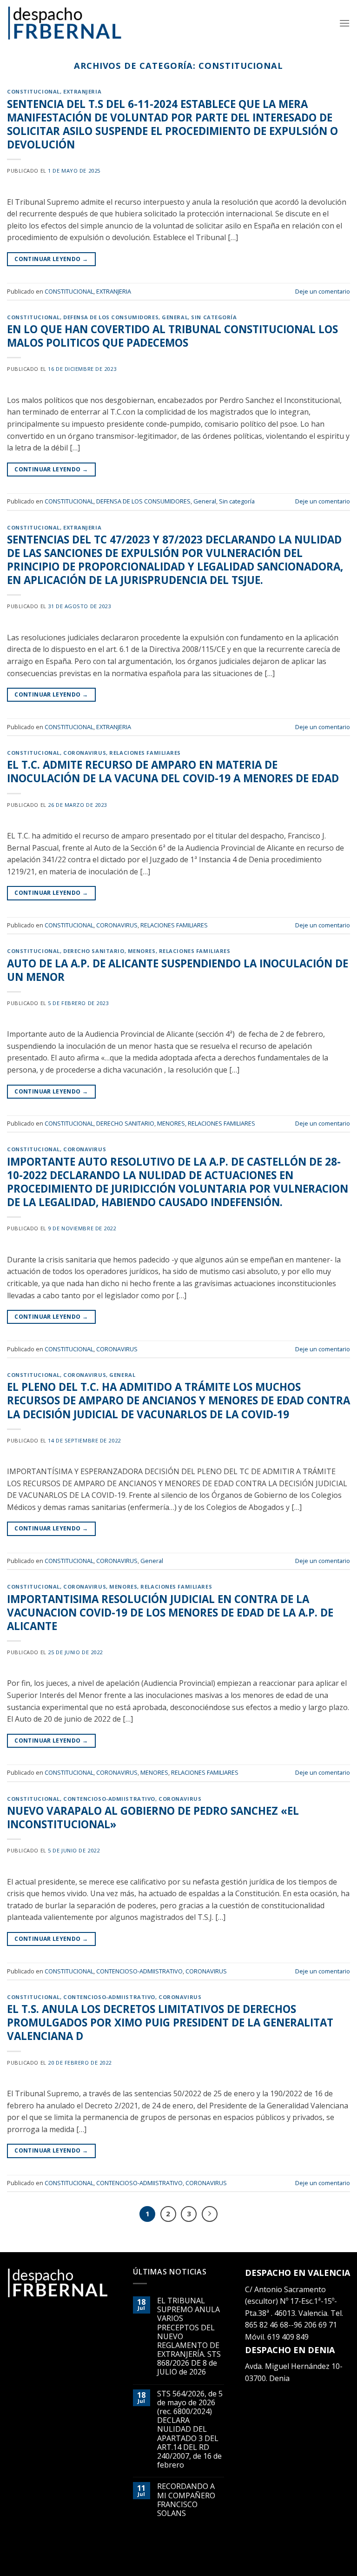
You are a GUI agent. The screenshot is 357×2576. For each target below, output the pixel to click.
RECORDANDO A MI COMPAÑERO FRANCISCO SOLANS (186, 2500)
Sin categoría (214, 317)
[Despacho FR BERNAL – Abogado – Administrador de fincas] (65, 23)
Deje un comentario (323, 291)
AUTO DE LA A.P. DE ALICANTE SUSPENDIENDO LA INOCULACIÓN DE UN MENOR (178, 970)
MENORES (142, 951)
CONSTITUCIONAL (33, 91)
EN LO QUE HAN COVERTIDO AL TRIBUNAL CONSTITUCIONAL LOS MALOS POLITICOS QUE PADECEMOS (172, 336)
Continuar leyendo (51, 259)
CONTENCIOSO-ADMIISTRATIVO (109, 1799)
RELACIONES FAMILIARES (145, 753)
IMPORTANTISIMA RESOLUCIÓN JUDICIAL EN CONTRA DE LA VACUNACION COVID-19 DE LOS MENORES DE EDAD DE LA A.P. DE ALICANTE (170, 1613)
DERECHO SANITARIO (94, 951)
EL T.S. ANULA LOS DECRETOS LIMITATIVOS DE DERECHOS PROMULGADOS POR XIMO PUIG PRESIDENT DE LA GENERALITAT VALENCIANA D (170, 2023)
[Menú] (344, 23)
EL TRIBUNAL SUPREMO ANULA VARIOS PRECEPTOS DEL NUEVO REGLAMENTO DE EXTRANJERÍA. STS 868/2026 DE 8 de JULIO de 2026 (189, 2337)
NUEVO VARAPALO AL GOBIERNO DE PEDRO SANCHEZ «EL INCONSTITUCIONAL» (153, 1818)
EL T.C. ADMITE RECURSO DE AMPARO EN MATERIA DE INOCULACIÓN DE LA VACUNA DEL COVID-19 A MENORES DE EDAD (173, 771)
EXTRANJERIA (82, 91)
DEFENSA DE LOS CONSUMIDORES (111, 317)
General (175, 317)
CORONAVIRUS (85, 753)
